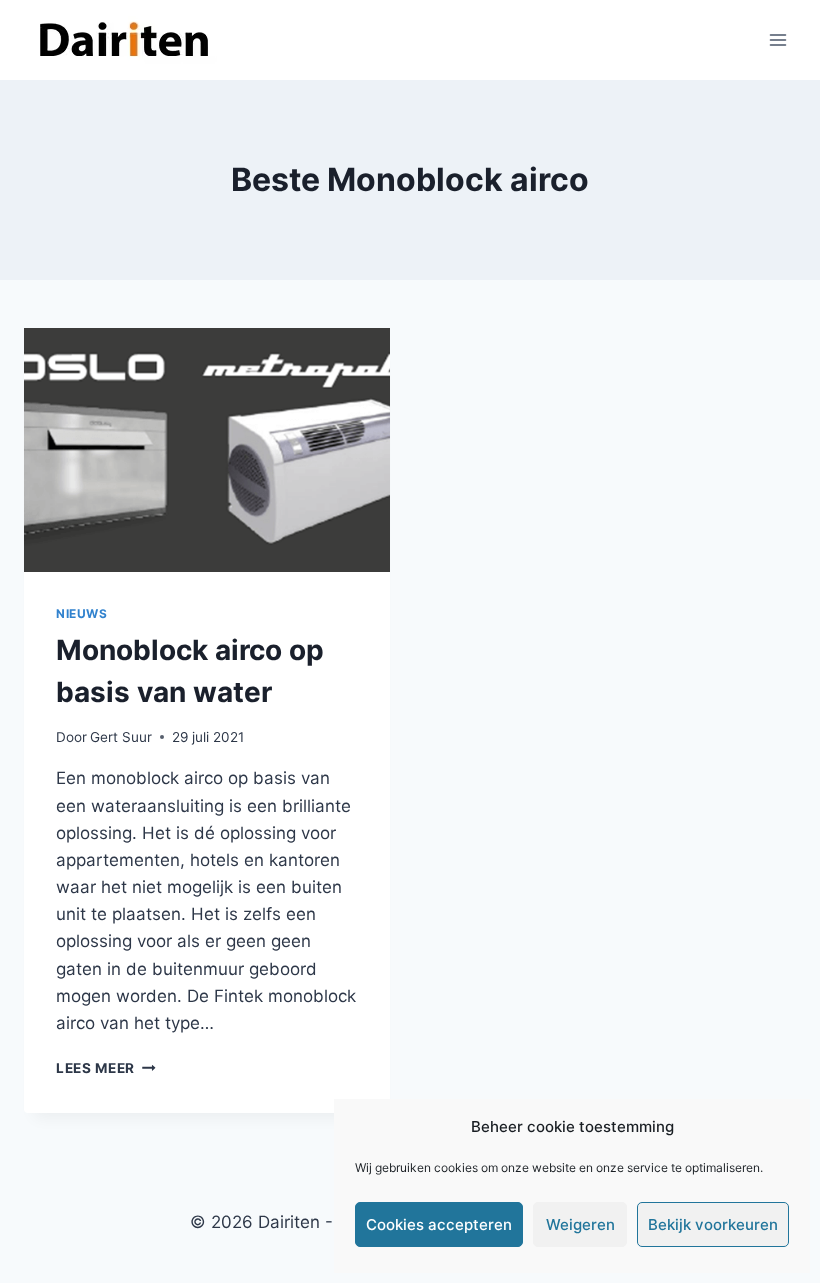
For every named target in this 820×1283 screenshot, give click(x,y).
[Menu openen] (777, 39)
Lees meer (106, 1068)
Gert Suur (121, 737)
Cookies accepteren (439, 1224)
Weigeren (580, 1224)
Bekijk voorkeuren (713, 1224)
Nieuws (82, 613)
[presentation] (207, 450)
